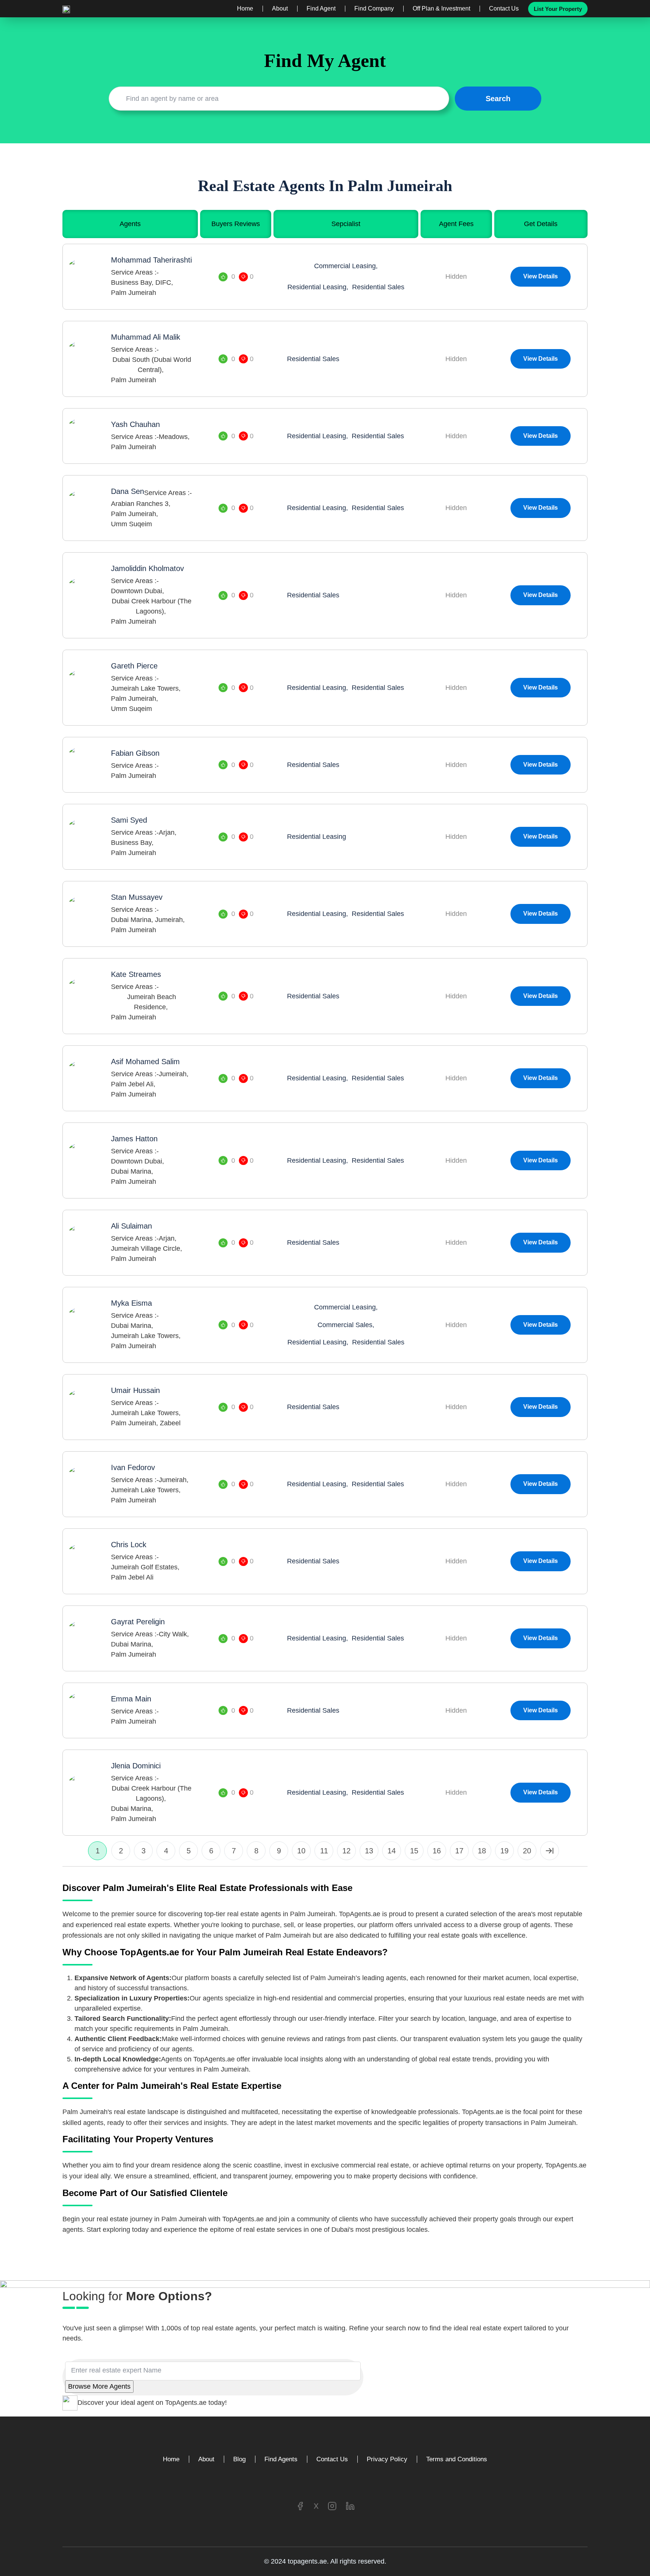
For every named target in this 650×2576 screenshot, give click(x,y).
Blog (239, 2459)
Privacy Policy (387, 2459)
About (280, 9)
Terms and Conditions (457, 2459)
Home (245, 9)
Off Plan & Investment (441, 9)
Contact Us (504, 9)
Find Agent (321, 9)
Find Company (374, 9)
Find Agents (281, 2459)
